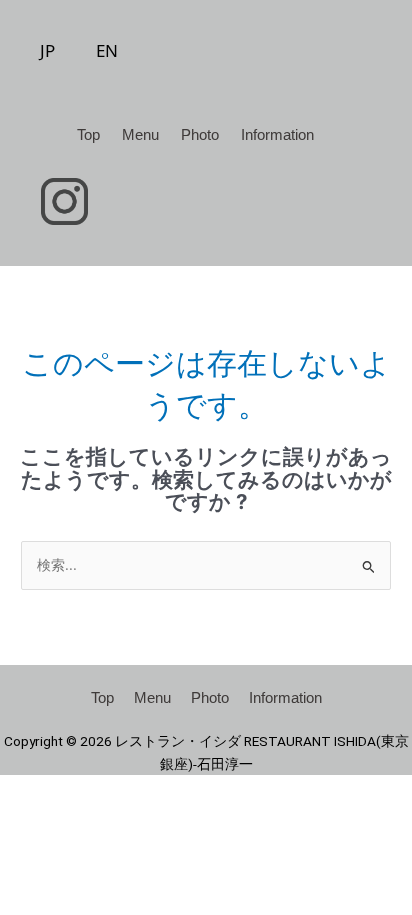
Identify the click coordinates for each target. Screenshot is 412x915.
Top (88, 134)
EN (107, 50)
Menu (140, 134)
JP (47, 50)
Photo (200, 134)
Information (277, 134)
